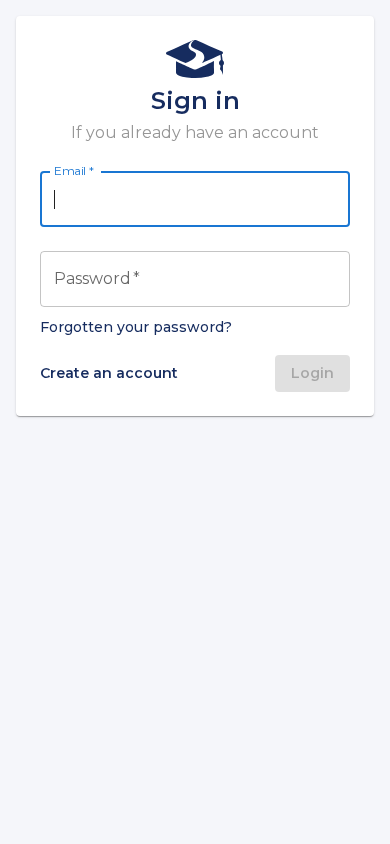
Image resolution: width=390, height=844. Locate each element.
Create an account (109, 373)
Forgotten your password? (136, 327)
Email (74, 171)
